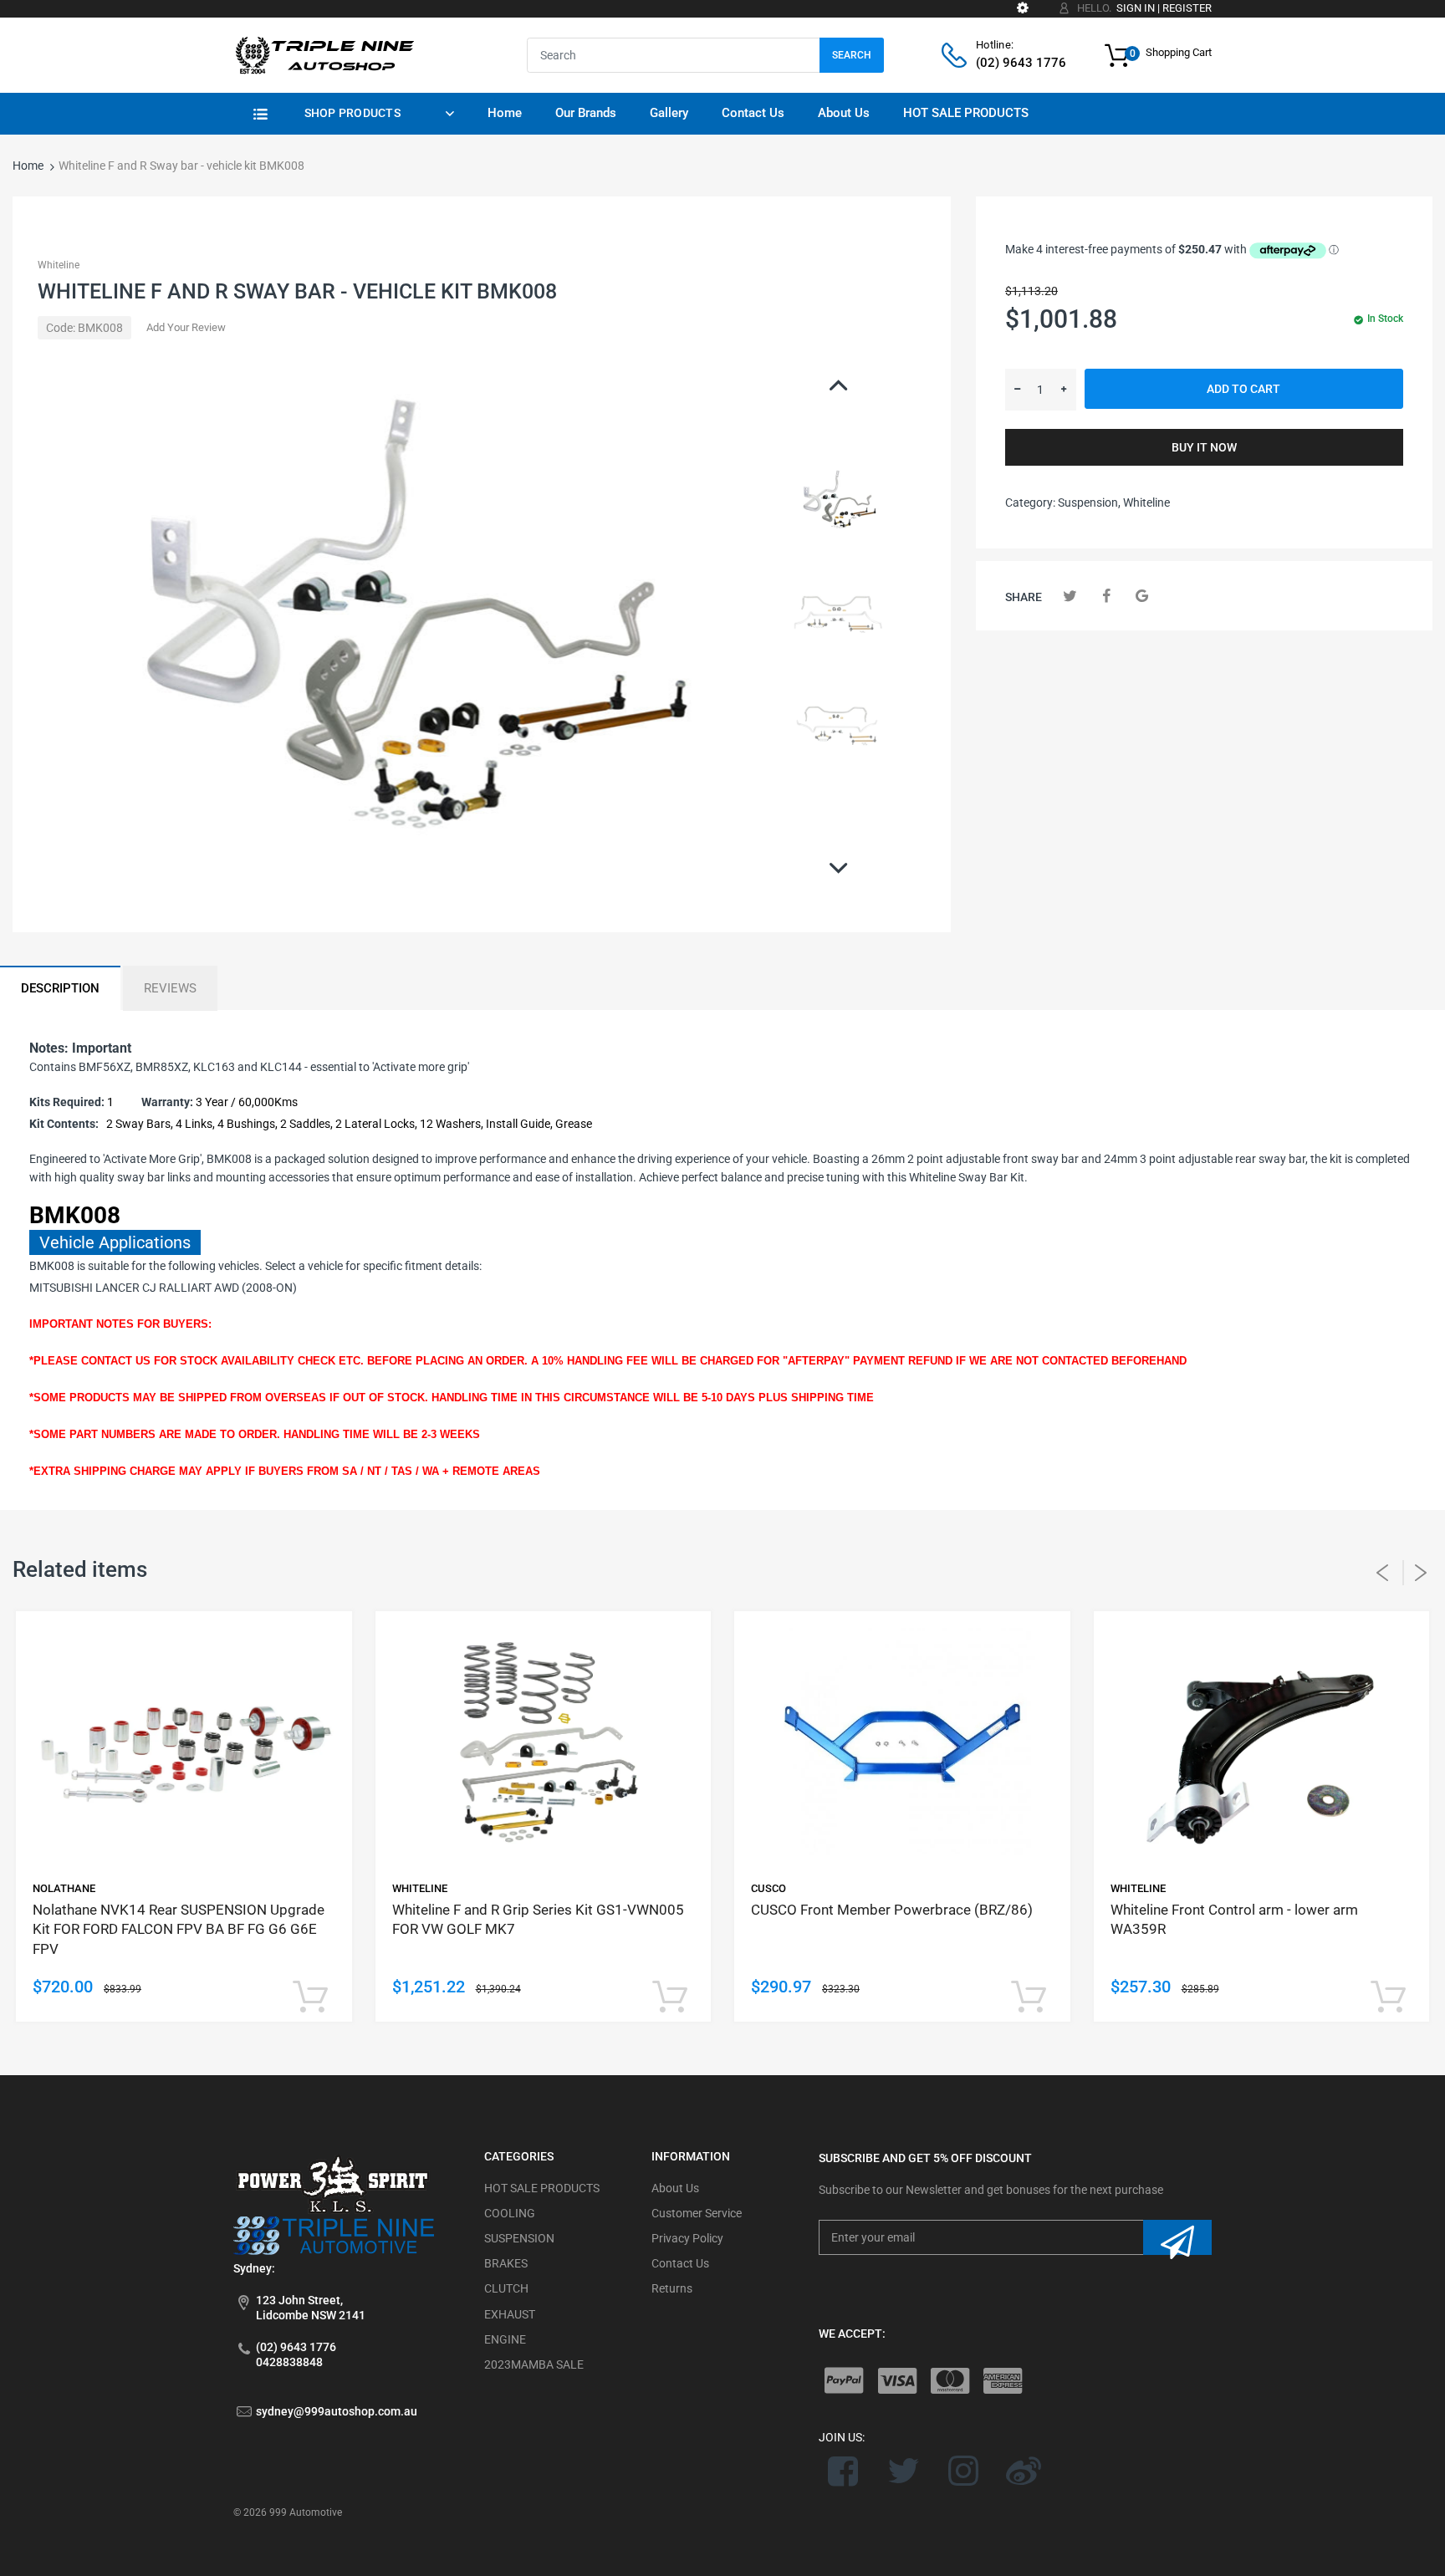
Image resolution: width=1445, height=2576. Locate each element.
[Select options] (311, 1998)
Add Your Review (186, 327)
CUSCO (768, 1888)
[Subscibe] (1177, 2237)
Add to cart (1243, 389)
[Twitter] (1070, 596)
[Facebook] (1106, 596)
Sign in (1136, 8)
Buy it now (1204, 447)
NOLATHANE (64, 1888)
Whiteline (59, 265)
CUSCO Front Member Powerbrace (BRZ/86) (892, 1910)
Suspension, (1089, 502)
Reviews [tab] (170, 988)
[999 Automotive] (324, 54)
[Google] (1142, 596)
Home (28, 166)
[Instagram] (964, 2471)
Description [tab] (60, 988)
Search (852, 55)
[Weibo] (1023, 2471)
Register (1187, 8)
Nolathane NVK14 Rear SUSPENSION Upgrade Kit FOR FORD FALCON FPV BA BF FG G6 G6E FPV (179, 1930)
